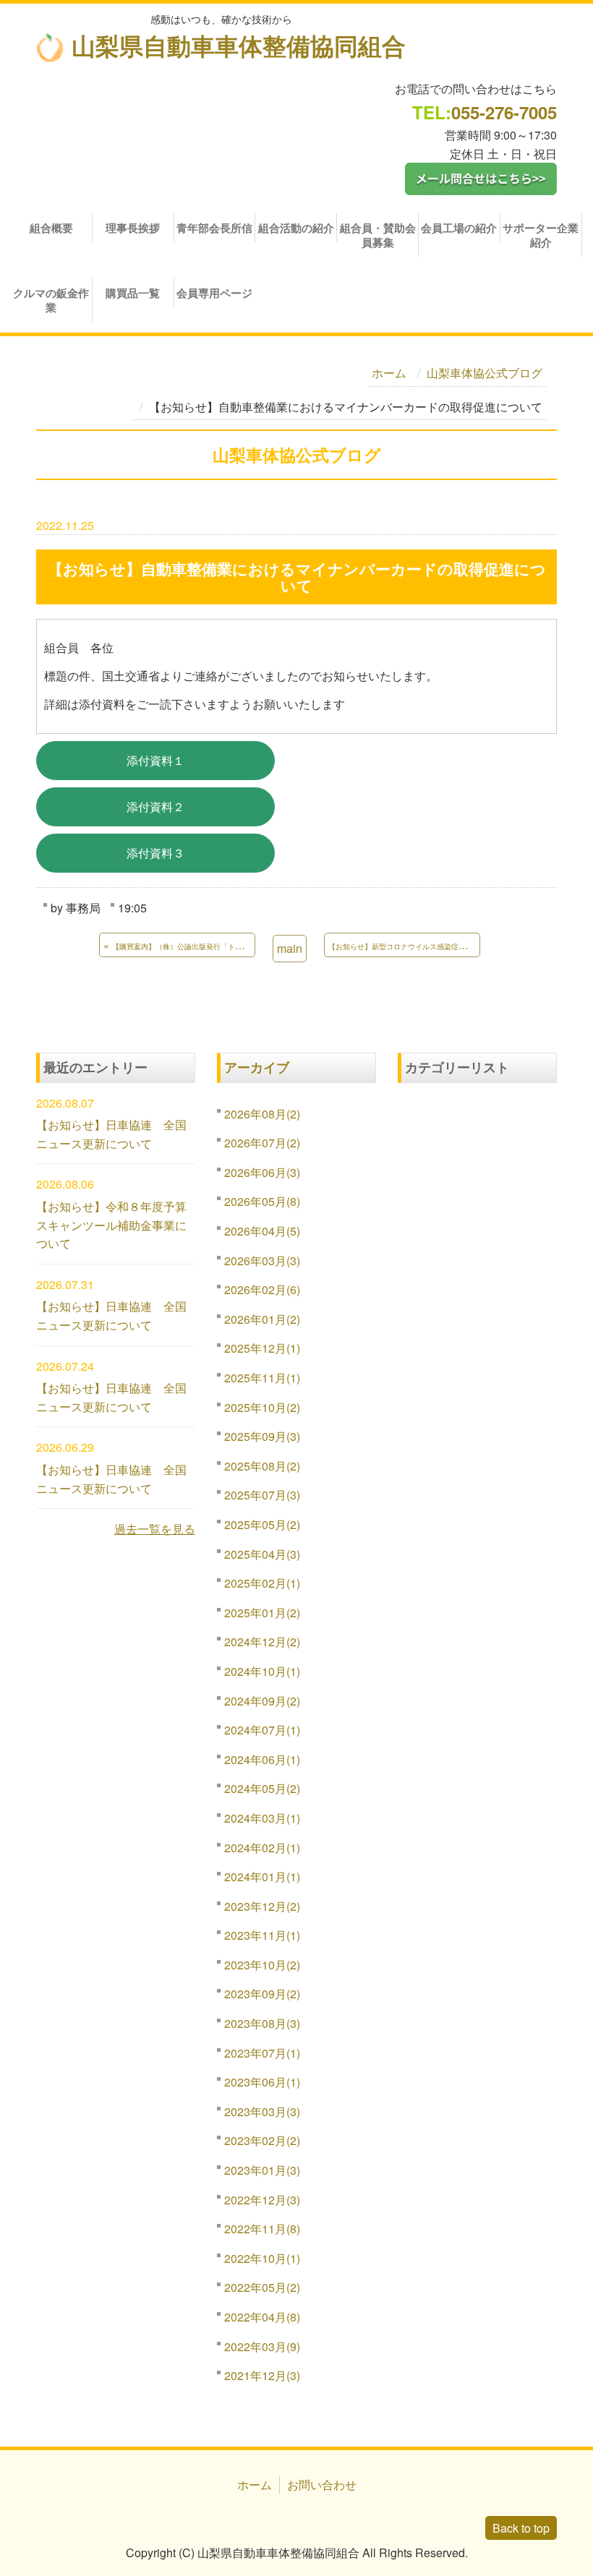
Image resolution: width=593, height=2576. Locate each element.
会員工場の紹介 (459, 228)
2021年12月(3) (262, 2375)
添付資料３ (155, 853)
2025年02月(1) (262, 1583)
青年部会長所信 (214, 228)
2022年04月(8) (262, 2317)
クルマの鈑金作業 (51, 300)
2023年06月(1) (262, 2082)
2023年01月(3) (262, 2170)
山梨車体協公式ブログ (485, 373)
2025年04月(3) (262, 1554)
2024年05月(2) (262, 1788)
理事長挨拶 (133, 228)
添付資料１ (155, 760)
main (290, 948)
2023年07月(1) (262, 2053)
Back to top (521, 2528)
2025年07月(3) (262, 1495)
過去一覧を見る (155, 1529)
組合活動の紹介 (296, 228)
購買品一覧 (133, 293)
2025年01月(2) (262, 1613)
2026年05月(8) (262, 1201)
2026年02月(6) (262, 1289)
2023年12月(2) (262, 1906)
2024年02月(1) (262, 1848)
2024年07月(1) (262, 1730)
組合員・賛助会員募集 (378, 235)
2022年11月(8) (262, 2229)
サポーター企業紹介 (541, 235)
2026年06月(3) (262, 1172)
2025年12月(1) (262, 1348)
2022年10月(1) (262, 2258)
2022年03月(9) (262, 2346)
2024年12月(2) (262, 1642)
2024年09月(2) (262, 1701)
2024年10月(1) (262, 1671)
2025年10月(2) (262, 1407)
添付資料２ (155, 806)
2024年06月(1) (262, 1759)
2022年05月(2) (262, 2287)
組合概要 (51, 228)
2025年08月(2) (262, 1466)
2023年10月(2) (262, 1965)
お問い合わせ (322, 2485)
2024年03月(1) (262, 1818)
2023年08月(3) (262, 2023)
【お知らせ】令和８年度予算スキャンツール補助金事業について (111, 1225)
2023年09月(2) (262, 1994)
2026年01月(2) (262, 1319)
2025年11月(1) (262, 1378)
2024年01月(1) (262, 1877)
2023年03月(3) (262, 2111)
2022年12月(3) (262, 2200)
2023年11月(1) (262, 1935)
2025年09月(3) (262, 1436)
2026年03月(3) (262, 1261)
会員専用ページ (214, 293)
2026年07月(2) (262, 1143)
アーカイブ (257, 1067)
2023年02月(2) (262, 2140)
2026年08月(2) (262, 1114)
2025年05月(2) (262, 1524)
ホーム (389, 373)
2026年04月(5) (262, 1231)
